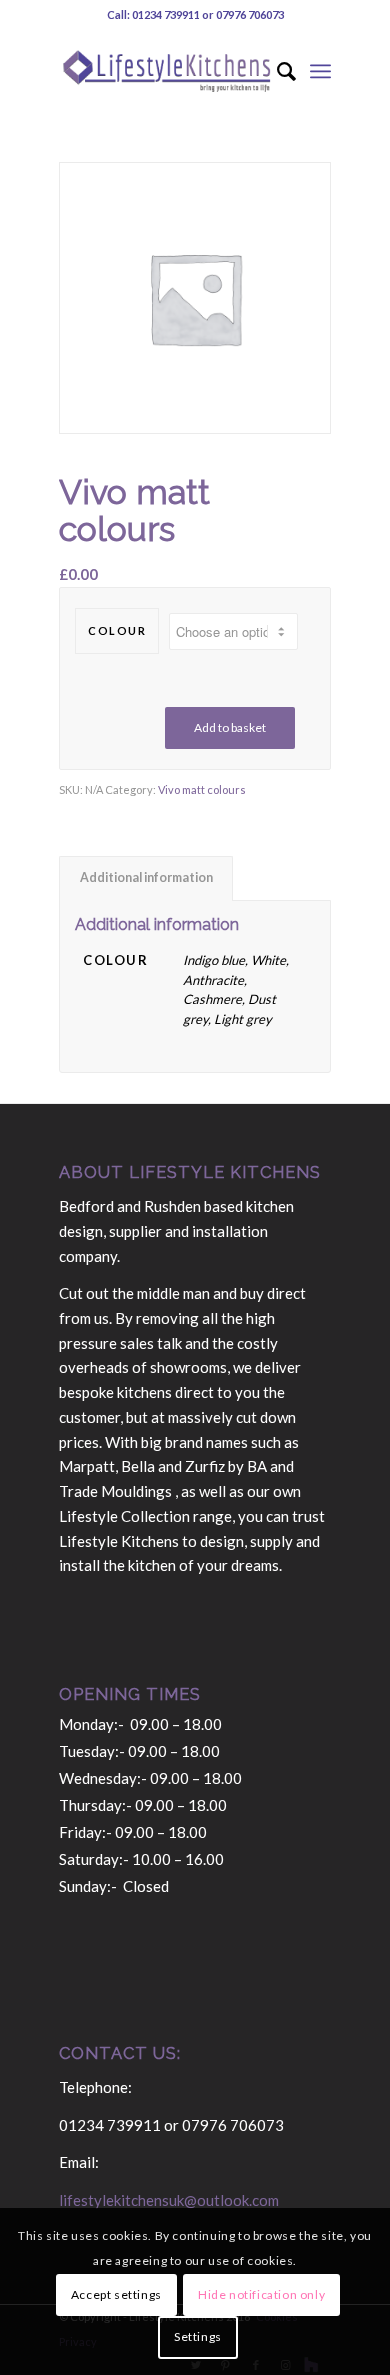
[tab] (146, 878)
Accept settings (116, 2294)
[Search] (276, 71)
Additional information (146, 877)
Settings (198, 2336)
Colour (117, 630)
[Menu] (320, 71)
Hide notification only (261, 2294)
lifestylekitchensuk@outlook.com (169, 2200)
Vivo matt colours (202, 789)
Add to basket (230, 727)
